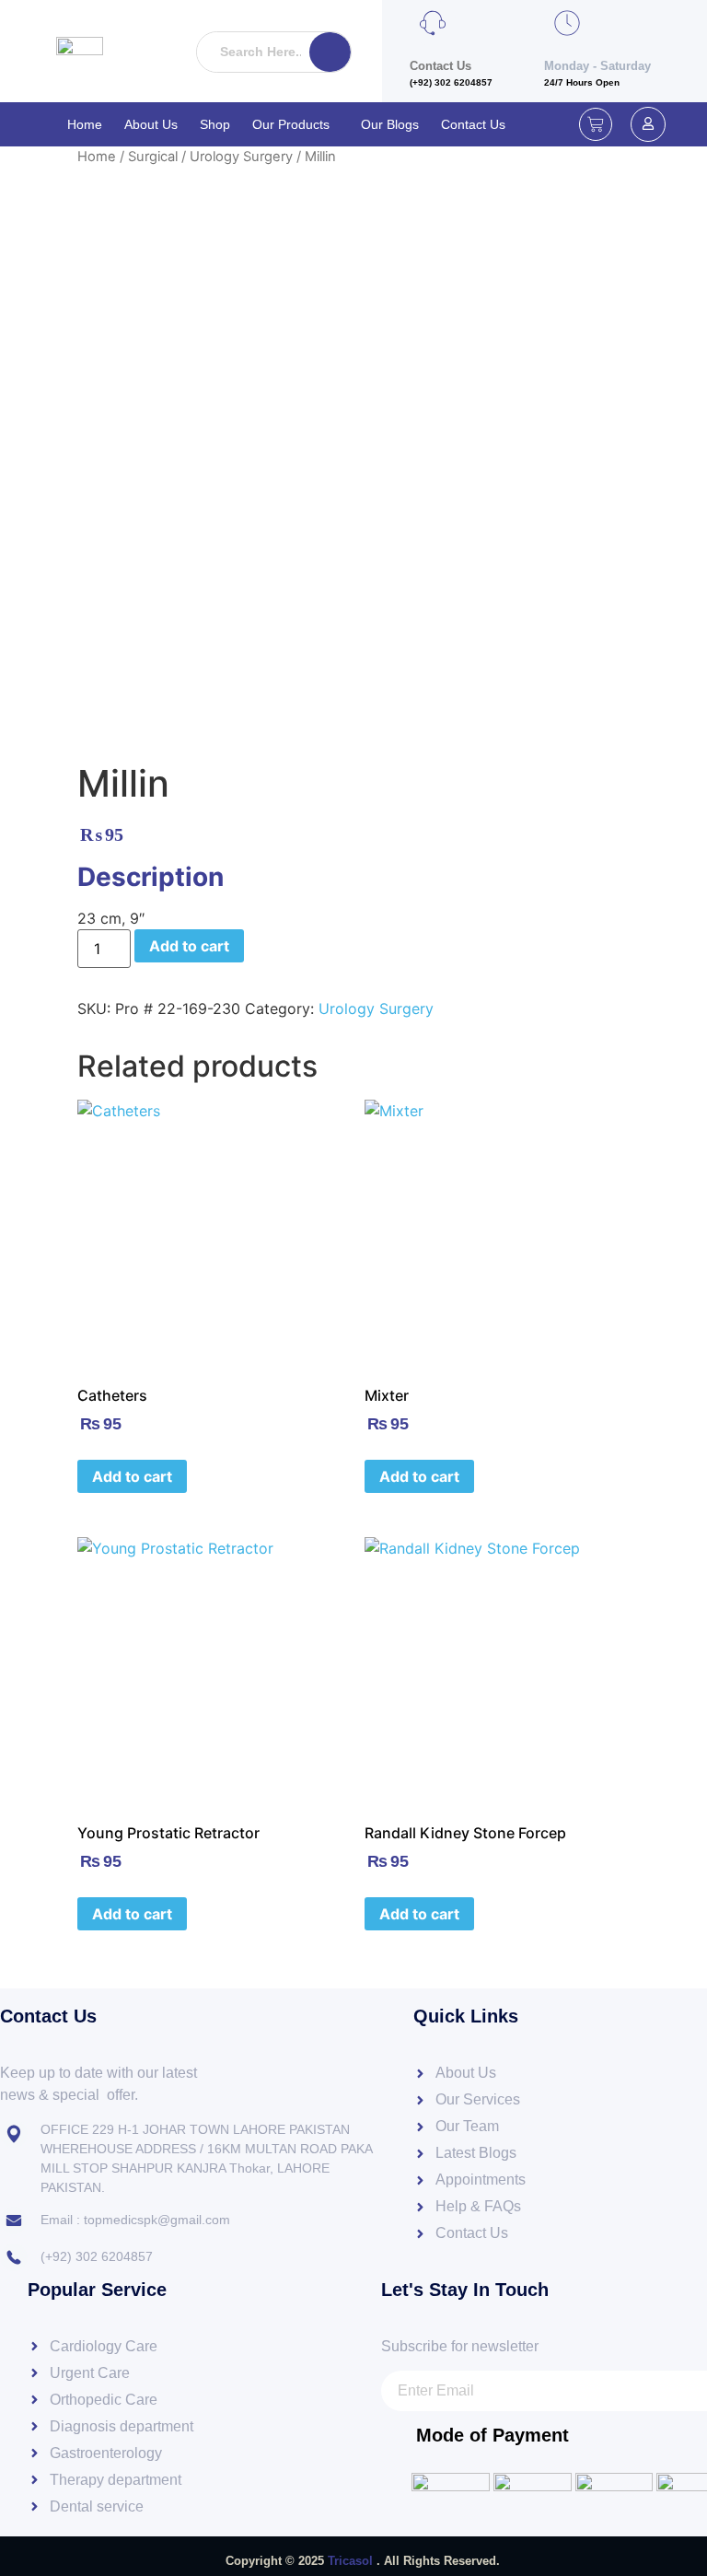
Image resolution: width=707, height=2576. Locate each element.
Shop (215, 124)
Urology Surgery (241, 157)
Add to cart (189, 946)
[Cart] (596, 124)
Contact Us (473, 124)
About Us (151, 124)
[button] (296, 124)
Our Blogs (390, 124)
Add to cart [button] (132, 1476)
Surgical (153, 157)
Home (85, 124)
